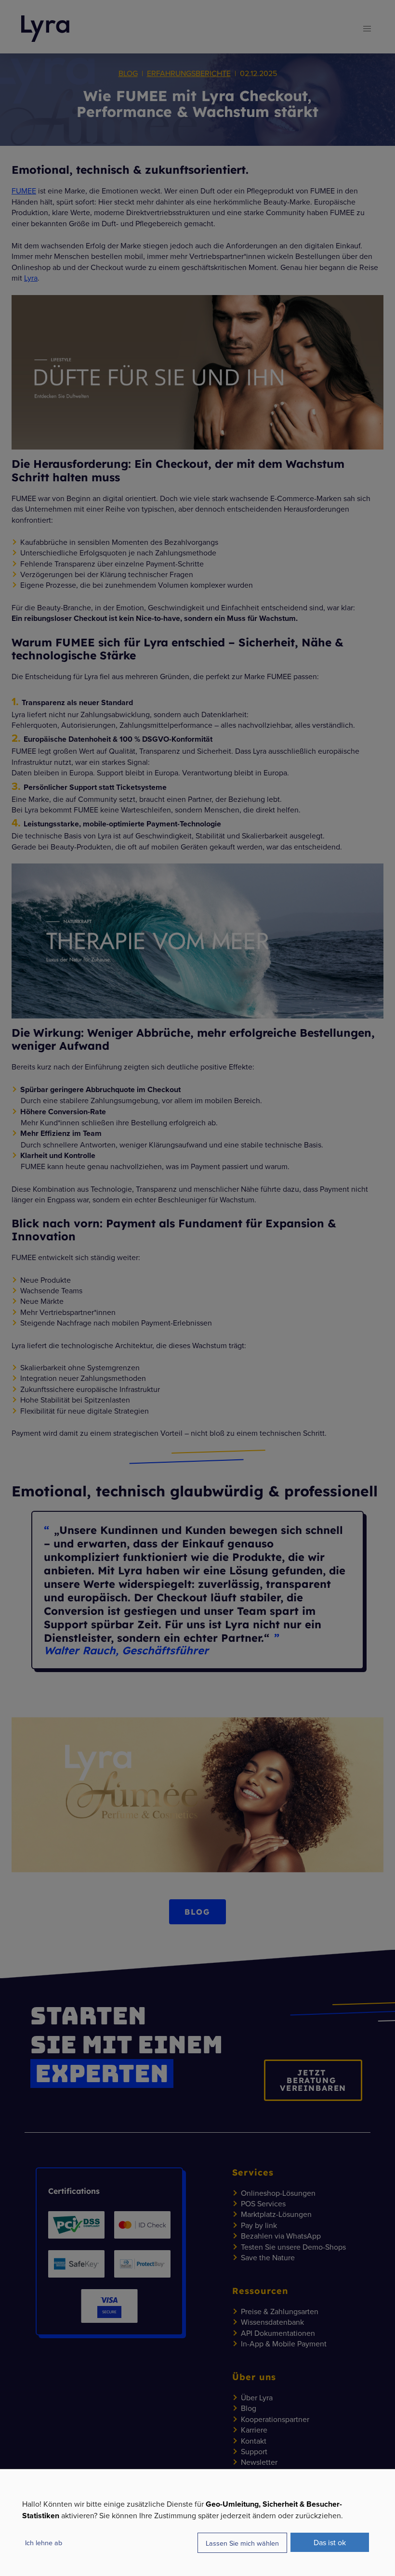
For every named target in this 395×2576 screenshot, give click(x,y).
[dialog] (197, 2522)
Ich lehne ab (44, 2543)
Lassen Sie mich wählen (242, 2543)
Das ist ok (330, 2542)
